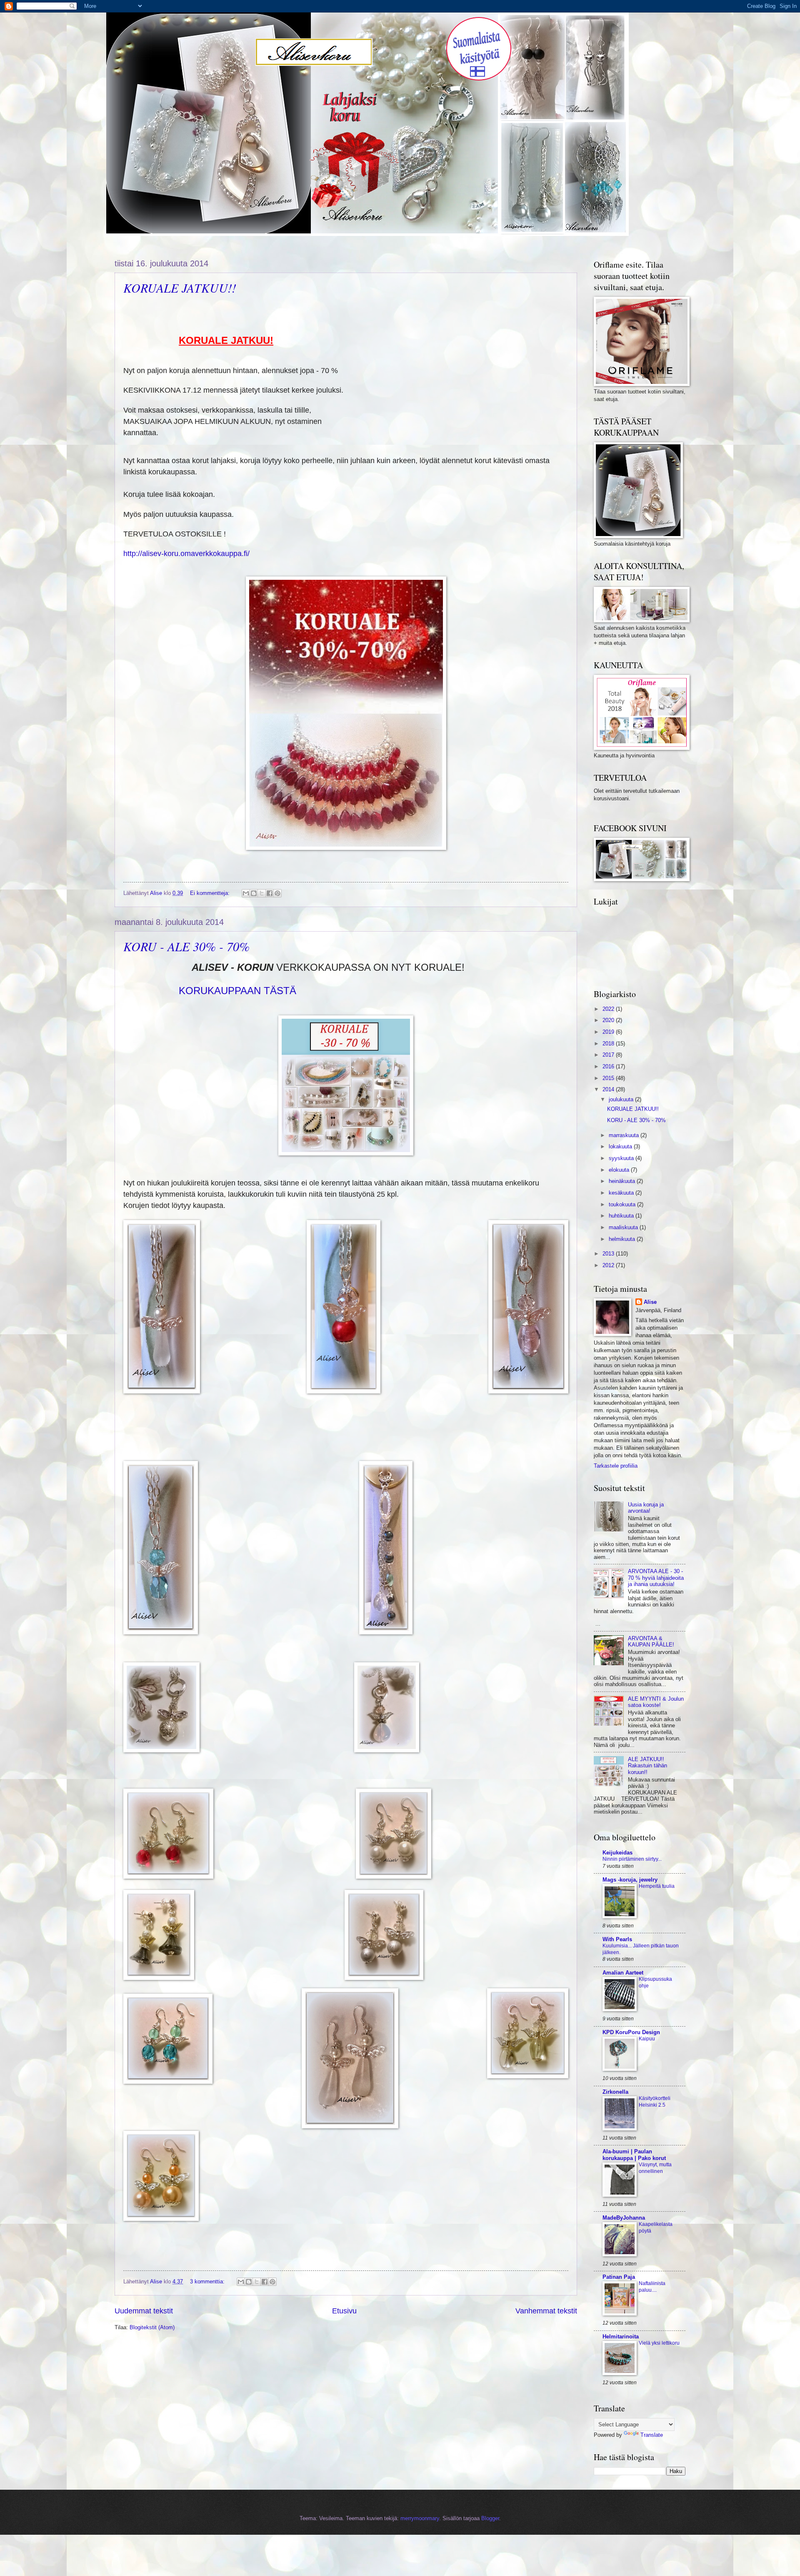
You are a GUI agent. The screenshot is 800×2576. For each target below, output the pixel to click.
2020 (609, 1020)
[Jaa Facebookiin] (270, 893)
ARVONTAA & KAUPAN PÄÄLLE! (651, 1641)
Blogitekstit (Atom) (152, 2327)
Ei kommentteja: (211, 893)
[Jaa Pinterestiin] (277, 893)
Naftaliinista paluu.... (652, 2287)
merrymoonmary (420, 2518)
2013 (609, 1254)
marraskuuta (625, 1135)
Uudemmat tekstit (144, 2311)
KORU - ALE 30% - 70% (186, 946)
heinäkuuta (623, 1181)
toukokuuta (623, 1204)
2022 (609, 1009)
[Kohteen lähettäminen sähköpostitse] (246, 893)
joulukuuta (622, 1099)
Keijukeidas (617, 1853)
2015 (609, 1078)
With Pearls (617, 1939)
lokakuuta (621, 1146)
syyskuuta (622, 1158)
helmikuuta (623, 1239)
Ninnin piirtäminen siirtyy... (632, 1859)
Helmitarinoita (621, 2337)
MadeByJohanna (624, 2218)
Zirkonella (615, 2092)
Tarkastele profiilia (616, 1466)
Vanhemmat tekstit (546, 2311)
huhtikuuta (622, 1216)
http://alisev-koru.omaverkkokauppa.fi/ (186, 554)
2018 (609, 1044)
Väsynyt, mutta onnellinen (655, 2168)
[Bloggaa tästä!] (254, 893)
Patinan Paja (619, 2277)
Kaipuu (647, 2039)
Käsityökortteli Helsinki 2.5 (655, 2102)
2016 (609, 1066)
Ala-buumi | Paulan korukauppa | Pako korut (634, 2155)
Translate (652, 2435)
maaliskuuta (624, 1227)
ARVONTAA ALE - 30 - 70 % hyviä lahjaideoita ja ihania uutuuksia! (656, 1578)
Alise (650, 1302)
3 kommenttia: (208, 2282)
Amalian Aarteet (623, 1973)
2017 (609, 1055)
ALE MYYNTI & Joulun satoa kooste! (656, 1702)
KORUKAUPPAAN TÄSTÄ (237, 991)
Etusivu (344, 2311)
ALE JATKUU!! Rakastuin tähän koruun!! (647, 1766)
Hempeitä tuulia (657, 1886)
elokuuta (620, 1170)
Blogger (490, 2518)
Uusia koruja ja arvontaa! (646, 1508)
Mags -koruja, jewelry (630, 1880)
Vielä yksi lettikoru (659, 2343)
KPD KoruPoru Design (631, 2032)
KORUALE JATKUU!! (180, 288)
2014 (609, 1089)
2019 (609, 1032)
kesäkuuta (622, 1193)
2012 (609, 1265)
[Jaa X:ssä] (262, 893)
